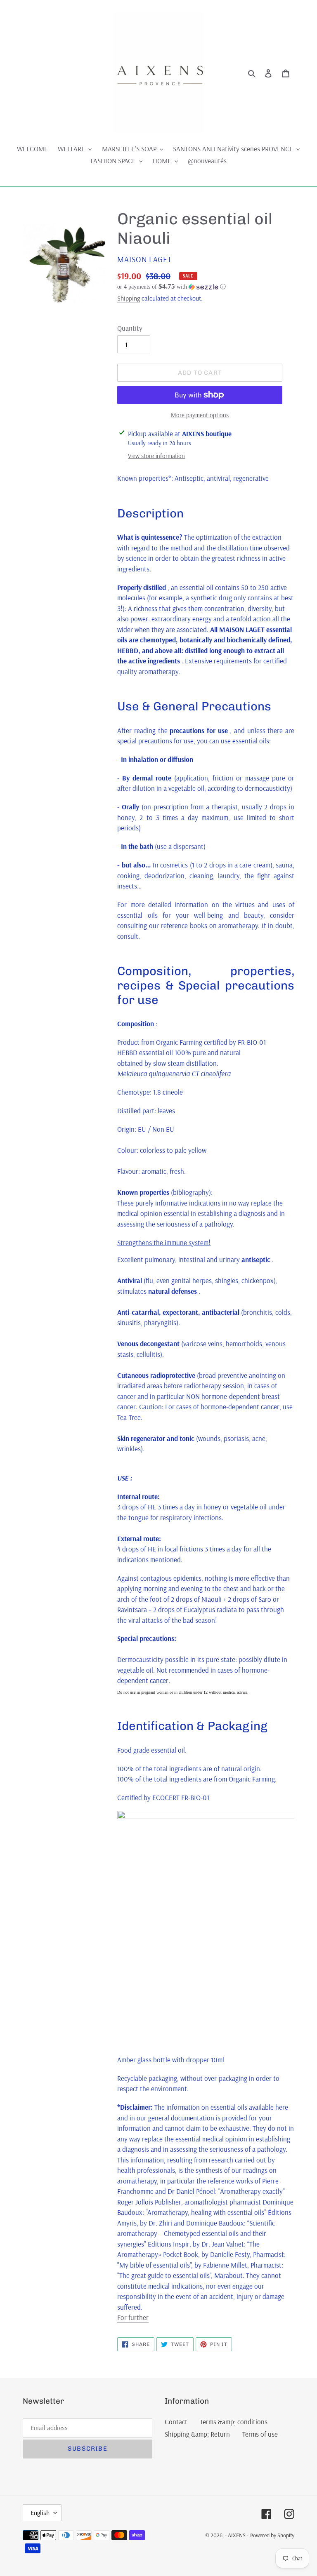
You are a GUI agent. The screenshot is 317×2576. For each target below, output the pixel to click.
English (40, 2513)
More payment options (200, 415)
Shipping (129, 298)
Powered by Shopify (272, 2535)
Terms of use (260, 2434)
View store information (156, 456)
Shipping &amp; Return (197, 2434)
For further (133, 2317)
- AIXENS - (237, 2535)
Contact (176, 2422)
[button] (172, 287)
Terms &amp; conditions (234, 2422)
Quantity (130, 328)
